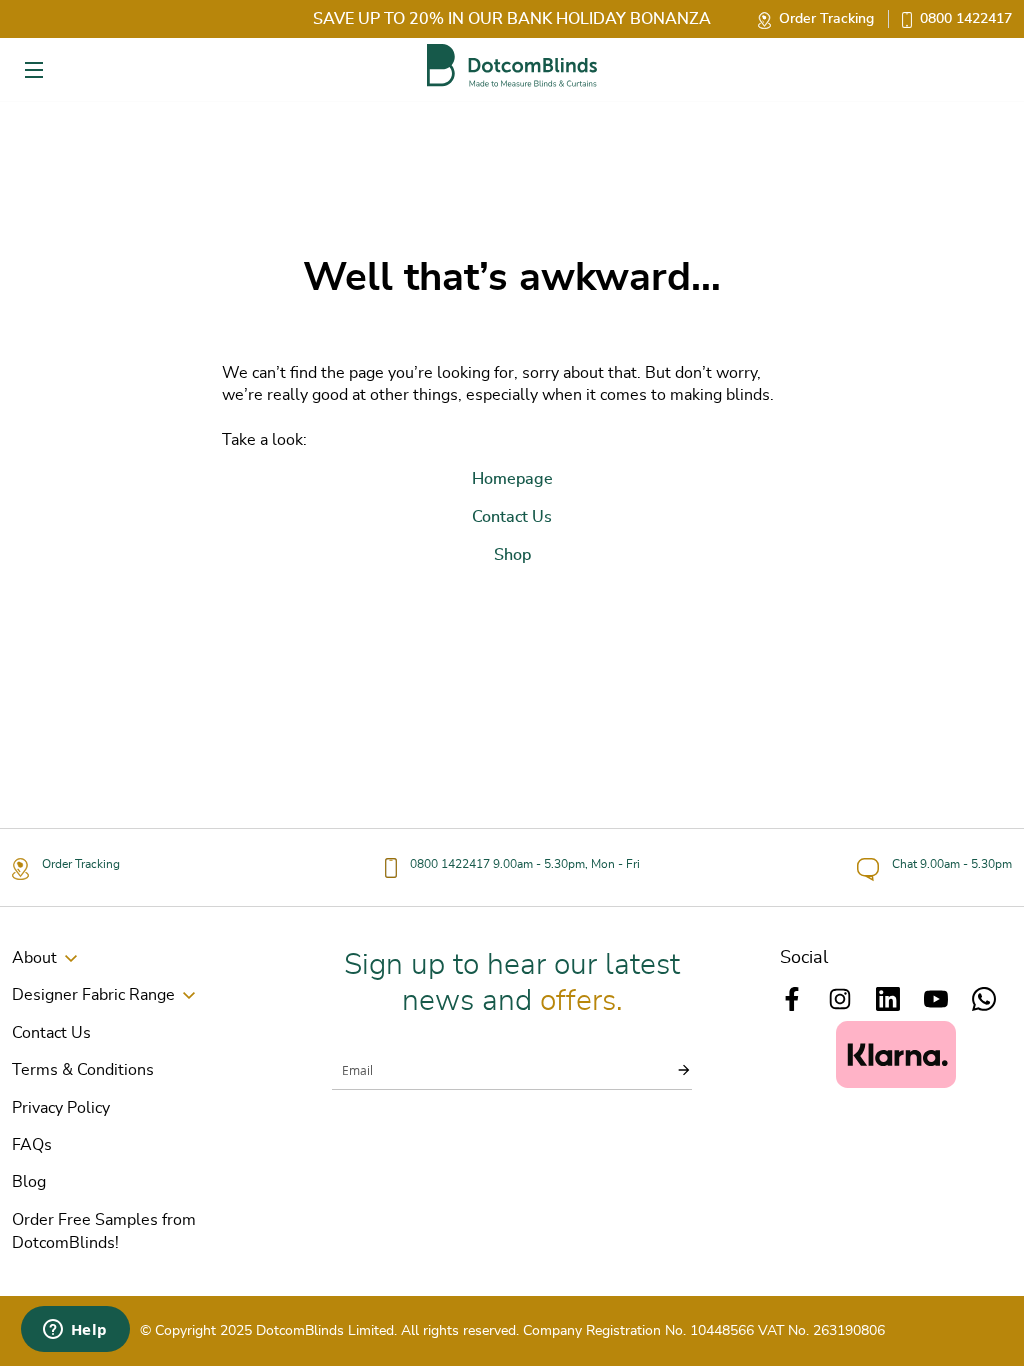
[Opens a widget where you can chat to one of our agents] (75, 1331)
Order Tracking (826, 19)
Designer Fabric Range (93, 995)
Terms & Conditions (83, 1070)
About (34, 958)
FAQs (32, 1145)
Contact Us (51, 1033)
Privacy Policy (61, 1108)
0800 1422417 (966, 19)
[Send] (672, 1070)
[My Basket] (987, 69)
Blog (29, 1182)
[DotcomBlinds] (512, 65)
